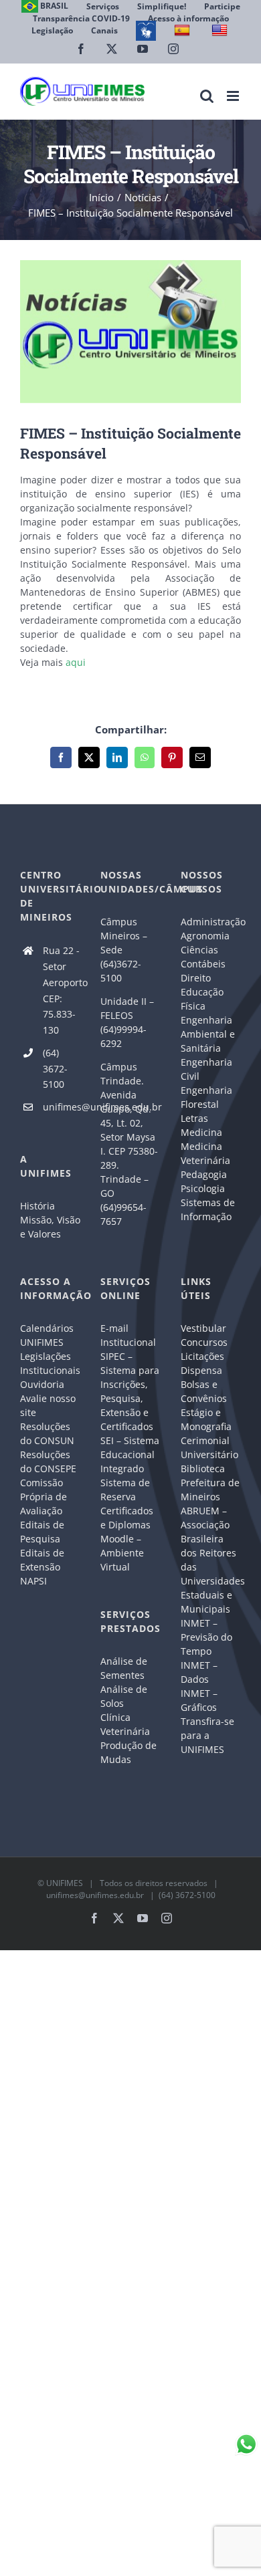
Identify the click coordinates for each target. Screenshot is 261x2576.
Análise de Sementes (124, 1668)
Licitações (202, 1356)
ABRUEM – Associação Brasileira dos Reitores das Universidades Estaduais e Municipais (211, 1560)
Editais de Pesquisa (42, 1532)
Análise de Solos (124, 1696)
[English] (221, 30)
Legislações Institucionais (50, 1363)
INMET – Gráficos (199, 1700)
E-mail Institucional (128, 1335)
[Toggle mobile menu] (234, 96)
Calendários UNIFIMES (47, 1335)
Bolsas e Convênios (204, 1391)
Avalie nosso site (48, 1405)
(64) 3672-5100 (55, 1069)
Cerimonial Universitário (209, 1447)
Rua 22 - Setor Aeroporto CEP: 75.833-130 (62, 990)
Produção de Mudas (128, 1752)
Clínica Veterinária (125, 1724)
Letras (194, 1118)
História (37, 1206)
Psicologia (203, 1188)
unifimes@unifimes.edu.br (62, 1107)
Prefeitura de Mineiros (210, 1490)
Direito (196, 978)
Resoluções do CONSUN (47, 1433)
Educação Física (202, 999)
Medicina (201, 1132)
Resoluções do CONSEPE (48, 1461)
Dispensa (201, 1370)
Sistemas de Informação (208, 1209)
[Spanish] (184, 30)
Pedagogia (204, 1174)
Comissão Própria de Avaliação (43, 1497)
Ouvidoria (42, 1384)
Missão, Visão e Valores (50, 1227)
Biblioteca (203, 1469)
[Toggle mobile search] (207, 96)
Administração (211, 922)
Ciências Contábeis (203, 957)
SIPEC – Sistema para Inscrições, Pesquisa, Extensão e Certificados (130, 1391)
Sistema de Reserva (125, 1490)
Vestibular (203, 1328)
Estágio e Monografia (206, 1419)
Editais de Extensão (42, 1560)
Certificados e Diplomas (127, 1518)
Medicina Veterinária (205, 1153)
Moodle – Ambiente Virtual (122, 1553)
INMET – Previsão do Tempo (206, 1637)
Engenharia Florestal (206, 1097)
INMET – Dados (199, 1672)
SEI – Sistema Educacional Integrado (130, 1454)
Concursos (204, 1342)
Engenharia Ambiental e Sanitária (208, 1034)
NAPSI (35, 1581)
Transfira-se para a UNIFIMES (207, 1735)
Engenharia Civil (206, 1069)
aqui (76, 662)
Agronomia (205, 936)
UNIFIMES (65, 1883)
